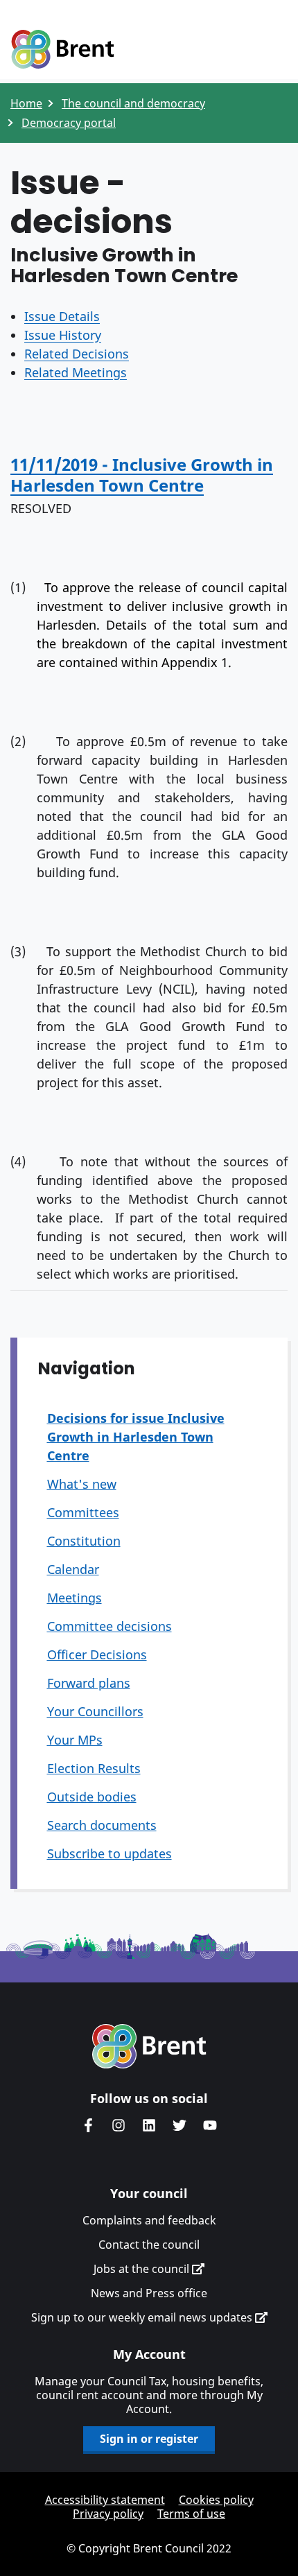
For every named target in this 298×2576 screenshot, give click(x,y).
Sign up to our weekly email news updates (143, 2317)
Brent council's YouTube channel (210, 2125)
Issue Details (62, 316)
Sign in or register (149, 2439)
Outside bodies (92, 1797)
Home (26, 103)
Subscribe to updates (109, 1853)
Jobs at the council (143, 2269)
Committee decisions (109, 1626)
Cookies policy (216, 2500)
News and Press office (149, 2293)
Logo (62, 50)
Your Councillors (95, 1711)
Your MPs (75, 1740)
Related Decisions (77, 354)
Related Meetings (76, 372)
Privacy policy (108, 2514)
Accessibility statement (105, 2500)
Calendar (73, 1569)
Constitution (84, 1541)
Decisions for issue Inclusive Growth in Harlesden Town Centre (136, 1437)
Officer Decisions (97, 1654)
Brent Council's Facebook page (88, 2125)
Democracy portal (69, 123)
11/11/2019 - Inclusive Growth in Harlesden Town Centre (142, 475)
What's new (82, 1484)
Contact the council (149, 2245)
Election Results (94, 1768)
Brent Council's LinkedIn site (149, 2125)
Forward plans (89, 1683)
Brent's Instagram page (119, 2125)
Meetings (74, 1598)
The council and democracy (133, 103)
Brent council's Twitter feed (179, 2125)
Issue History (63, 335)
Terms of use (191, 2514)
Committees (83, 1512)
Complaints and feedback (149, 2220)
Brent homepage (149, 2046)
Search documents (102, 1825)
